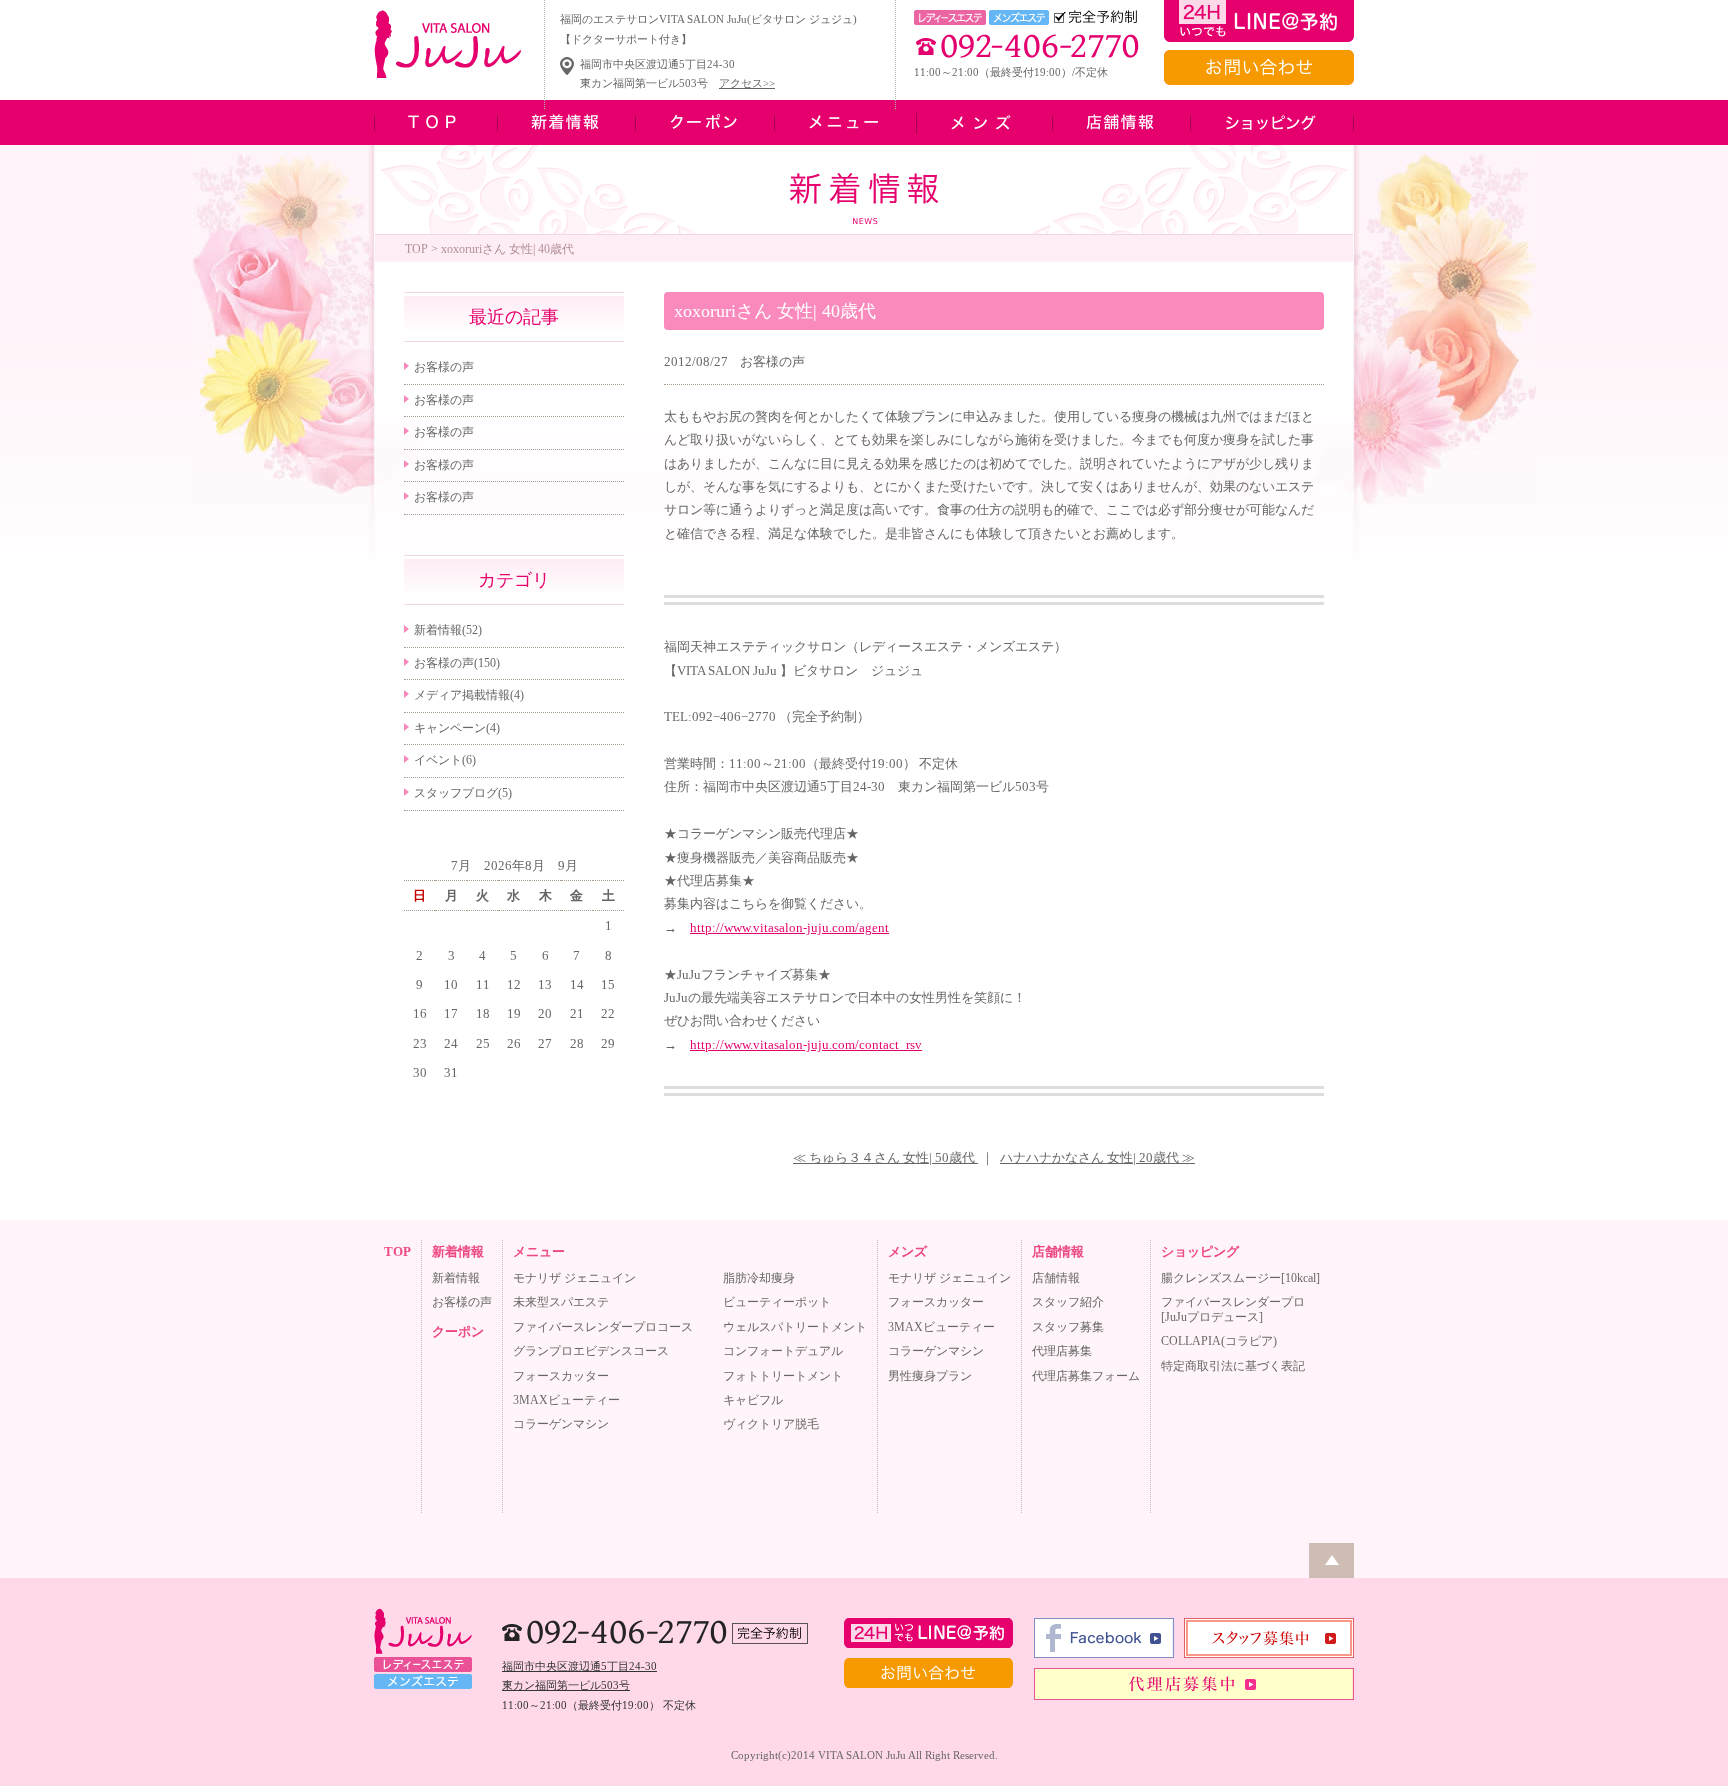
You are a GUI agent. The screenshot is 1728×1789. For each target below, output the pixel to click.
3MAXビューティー (566, 1400)
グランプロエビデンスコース (591, 1351)
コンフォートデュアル (783, 1351)
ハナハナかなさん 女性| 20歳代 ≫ (1097, 1157)
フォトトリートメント (783, 1376)
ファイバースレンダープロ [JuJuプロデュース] (1233, 1309)
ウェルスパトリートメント (795, 1327)
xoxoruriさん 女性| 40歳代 (775, 311)
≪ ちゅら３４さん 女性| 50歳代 (885, 1157)
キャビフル (753, 1400)
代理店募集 (1062, 1351)
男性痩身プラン (930, 1376)
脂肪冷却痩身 (759, 1278)
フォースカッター (561, 1376)
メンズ (907, 1251)
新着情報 (458, 1251)
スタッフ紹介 (1068, 1302)
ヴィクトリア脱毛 (771, 1424)
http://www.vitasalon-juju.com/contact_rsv (806, 1044)
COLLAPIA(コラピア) (1219, 1341)
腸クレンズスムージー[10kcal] (1240, 1278)
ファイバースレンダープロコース (603, 1327)
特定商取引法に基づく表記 (1233, 1366)
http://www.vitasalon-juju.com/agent (789, 927)
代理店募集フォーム (1086, 1376)
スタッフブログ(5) (463, 793)
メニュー (539, 1251)
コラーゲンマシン (561, 1424)
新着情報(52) (448, 630)
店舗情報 (1058, 1251)
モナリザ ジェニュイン (574, 1278)
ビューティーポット (777, 1302)
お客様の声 (772, 361)
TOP (416, 249)
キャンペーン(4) (457, 728)
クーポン (458, 1331)
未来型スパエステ (561, 1302)
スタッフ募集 (1068, 1327)
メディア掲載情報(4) (469, 695)
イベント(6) (445, 760)
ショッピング (1200, 1251)
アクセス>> (747, 83)
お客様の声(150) (457, 663)
